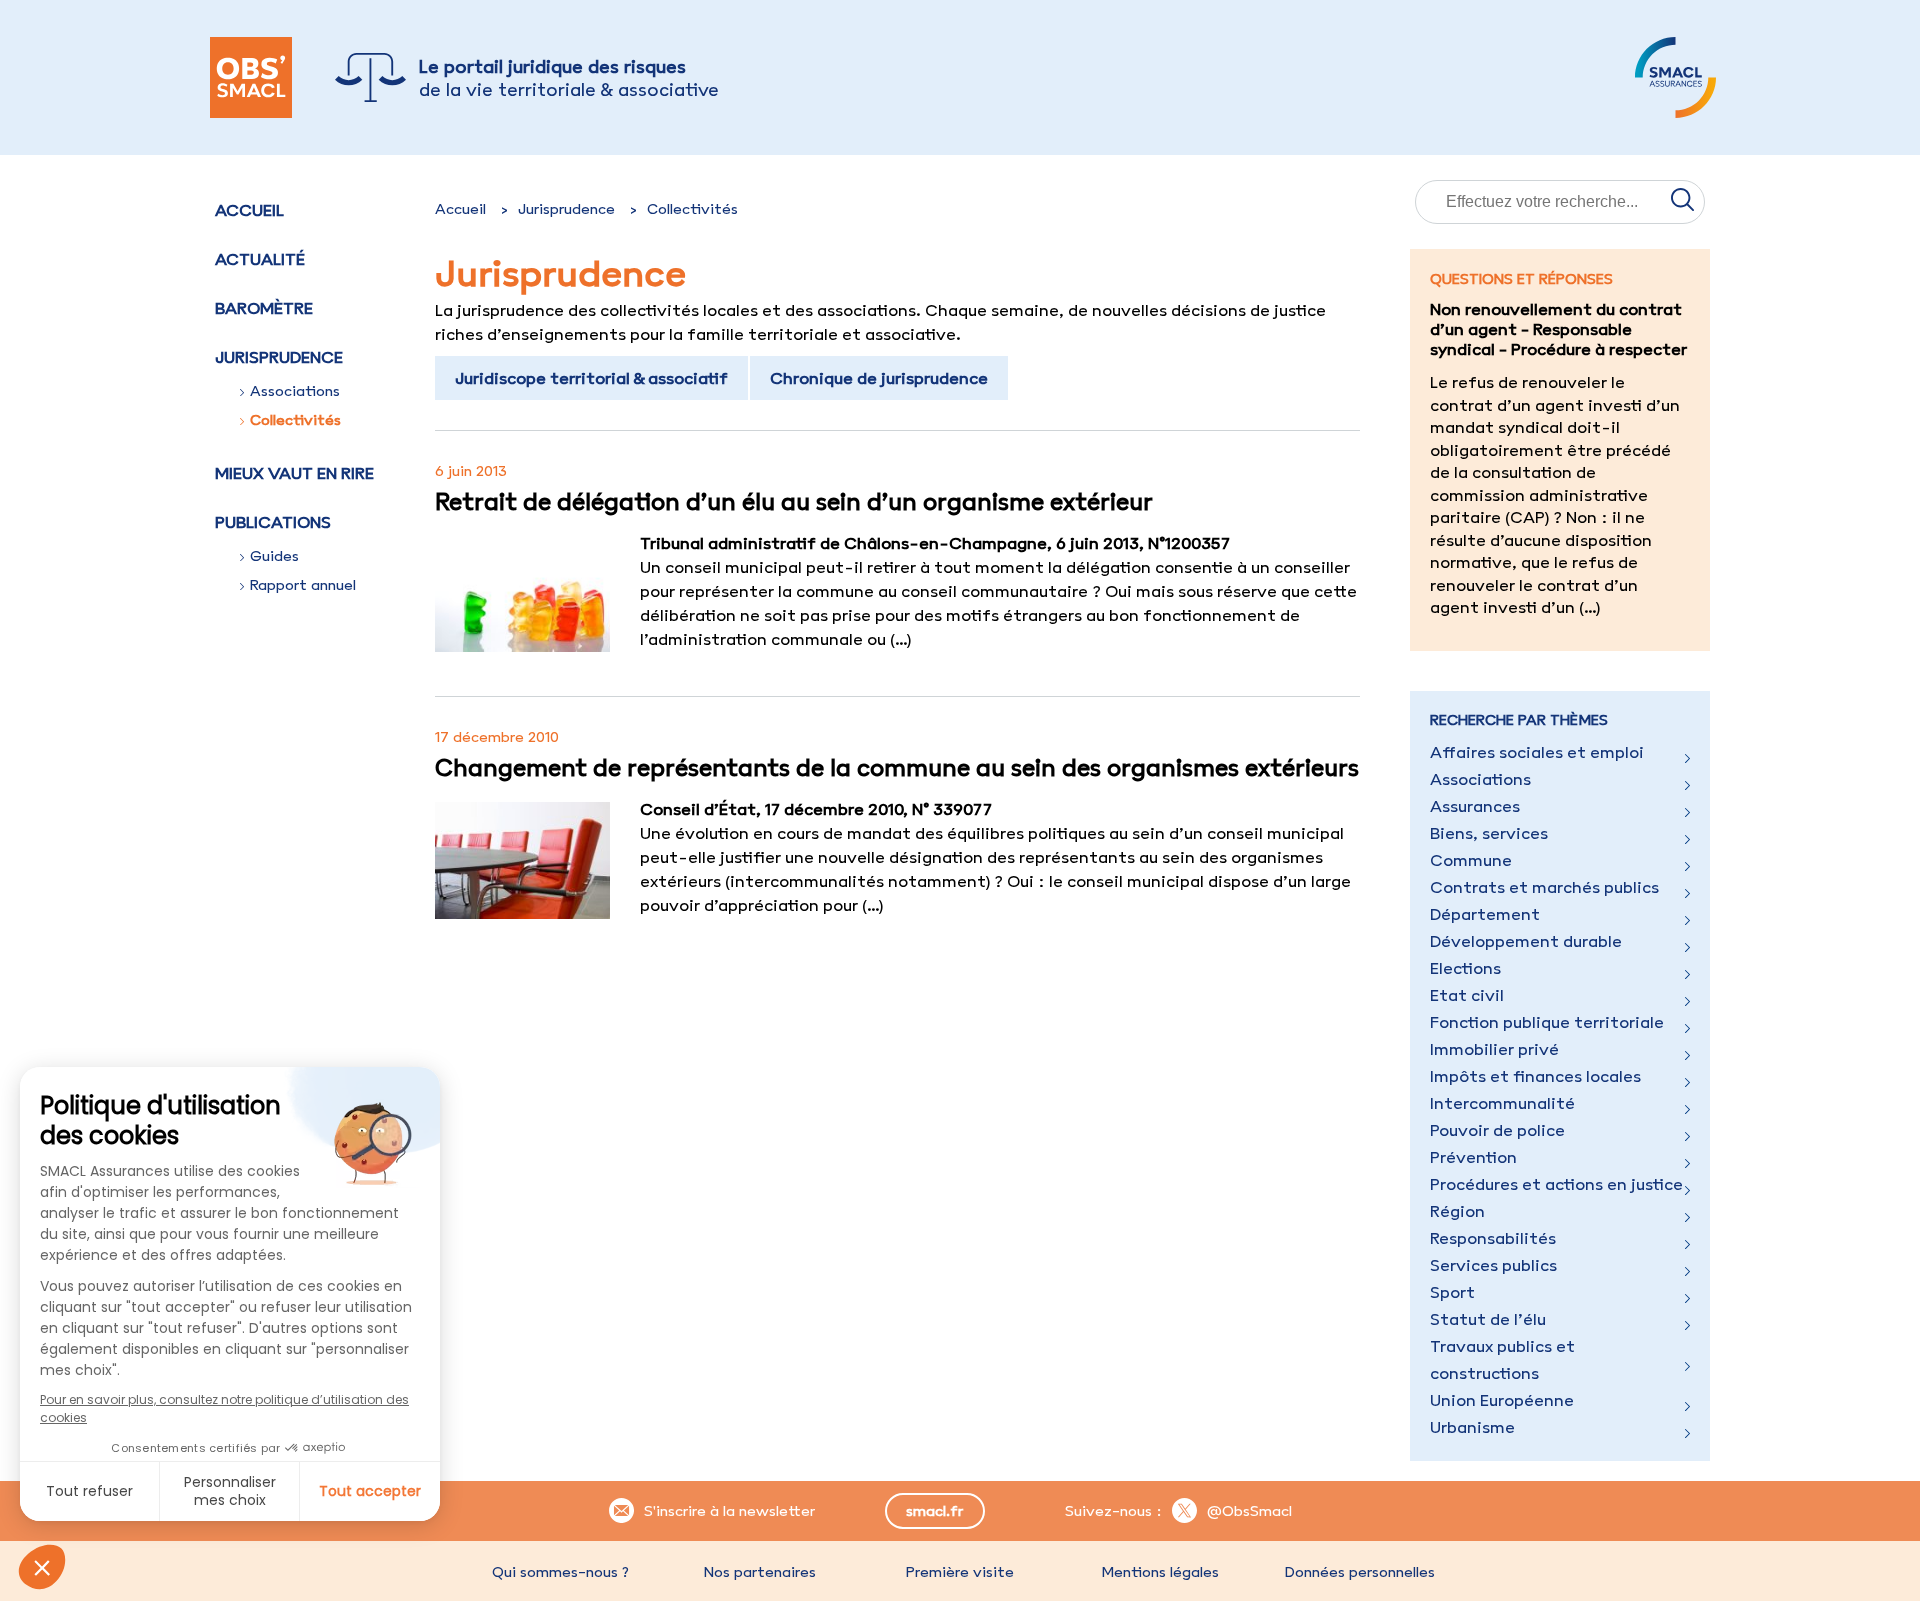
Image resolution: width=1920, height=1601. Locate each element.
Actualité (260, 259)
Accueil (249, 210)
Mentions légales (1160, 1572)
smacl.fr (934, 1511)
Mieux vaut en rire (294, 473)
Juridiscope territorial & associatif (591, 378)
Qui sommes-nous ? (560, 1572)
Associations (295, 391)
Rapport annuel (303, 585)
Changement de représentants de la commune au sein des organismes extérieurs (897, 767)
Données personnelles (1360, 1572)
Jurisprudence (566, 209)
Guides (274, 556)
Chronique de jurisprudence (879, 378)
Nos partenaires (760, 1572)
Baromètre (264, 308)
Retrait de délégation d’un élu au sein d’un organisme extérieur (794, 501)
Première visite (960, 1572)
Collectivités (295, 420)
